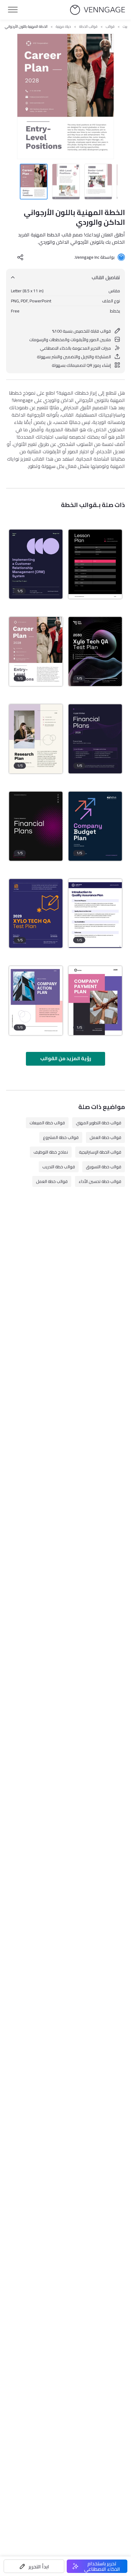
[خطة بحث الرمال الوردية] (36, 739)
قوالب (110, 27)
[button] (34, 2566)
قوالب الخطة (88, 27)
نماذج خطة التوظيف (51, 1152)
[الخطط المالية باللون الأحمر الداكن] (36, 826)
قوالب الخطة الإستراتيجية (100, 1152)
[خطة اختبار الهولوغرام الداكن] (95, 651)
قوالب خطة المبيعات (47, 1123)
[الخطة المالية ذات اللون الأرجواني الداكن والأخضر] (36, 564)
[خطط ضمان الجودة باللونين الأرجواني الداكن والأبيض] (95, 914)
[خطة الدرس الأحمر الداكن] (95, 564)
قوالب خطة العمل (105, 1137)
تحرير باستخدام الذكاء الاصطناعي (102, 2566)
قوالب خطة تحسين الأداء (100, 1181)
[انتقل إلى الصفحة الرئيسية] (97, 10)
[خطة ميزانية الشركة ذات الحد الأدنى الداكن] (95, 826)
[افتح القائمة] (13, 10)
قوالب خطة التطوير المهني (99, 1123)
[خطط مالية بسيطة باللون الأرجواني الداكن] (95, 739)
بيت (125, 27)
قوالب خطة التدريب (59, 1167)
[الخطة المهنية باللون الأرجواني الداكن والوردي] (36, 651)
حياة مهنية (63, 27)
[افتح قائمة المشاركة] (20, 257)
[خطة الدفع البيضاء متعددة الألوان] (95, 1001)
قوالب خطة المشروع (61, 1137)
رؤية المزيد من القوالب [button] (66, 1058)
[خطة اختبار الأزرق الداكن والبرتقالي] (36, 914)
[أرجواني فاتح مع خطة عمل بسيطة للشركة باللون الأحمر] (36, 1001)
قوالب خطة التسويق (104, 1167)
